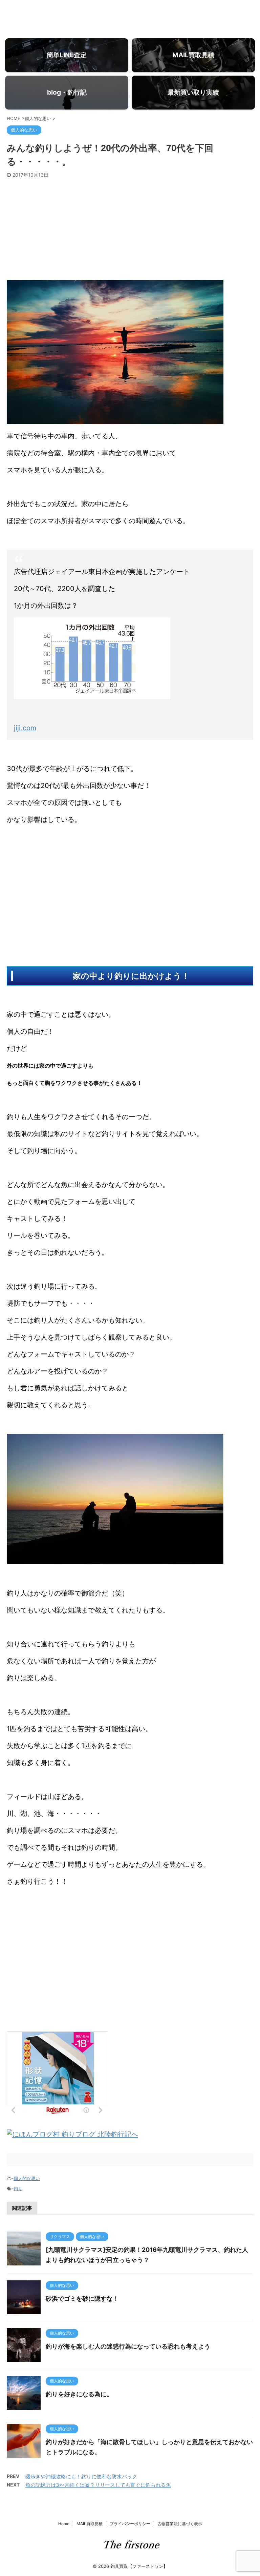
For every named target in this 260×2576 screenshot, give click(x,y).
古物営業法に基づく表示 (180, 2524)
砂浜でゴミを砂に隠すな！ (82, 2298)
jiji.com (25, 728)
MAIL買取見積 (90, 2524)
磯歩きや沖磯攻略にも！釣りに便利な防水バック (81, 2476)
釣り (18, 2188)
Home (64, 2524)
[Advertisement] (130, 229)
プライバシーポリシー (130, 2524)
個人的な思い (27, 2178)
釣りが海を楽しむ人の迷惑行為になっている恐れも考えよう (128, 2346)
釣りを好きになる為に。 (79, 2394)
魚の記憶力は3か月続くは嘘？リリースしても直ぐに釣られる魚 (98, 2485)
